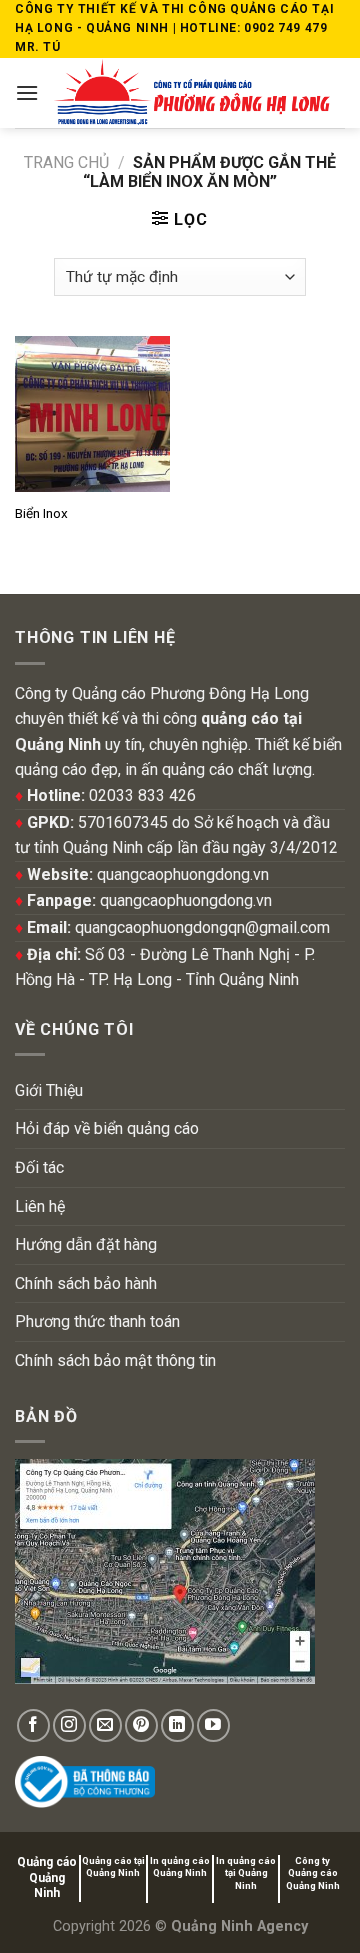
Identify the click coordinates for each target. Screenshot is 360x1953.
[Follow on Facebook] (33, 1725)
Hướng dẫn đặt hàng (86, 1244)
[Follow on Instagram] (69, 1725)
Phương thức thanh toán (97, 1321)
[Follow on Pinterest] (141, 1725)
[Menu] (27, 92)
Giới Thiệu (49, 1090)
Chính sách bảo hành (86, 1283)
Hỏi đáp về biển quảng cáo (107, 1128)
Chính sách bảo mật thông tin (115, 1360)
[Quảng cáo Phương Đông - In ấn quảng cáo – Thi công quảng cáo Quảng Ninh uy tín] (192, 93)
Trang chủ (66, 162)
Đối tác (39, 1167)
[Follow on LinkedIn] (177, 1725)
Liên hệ (40, 1206)
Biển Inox (41, 513)
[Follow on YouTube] (213, 1725)
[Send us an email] (105, 1725)
